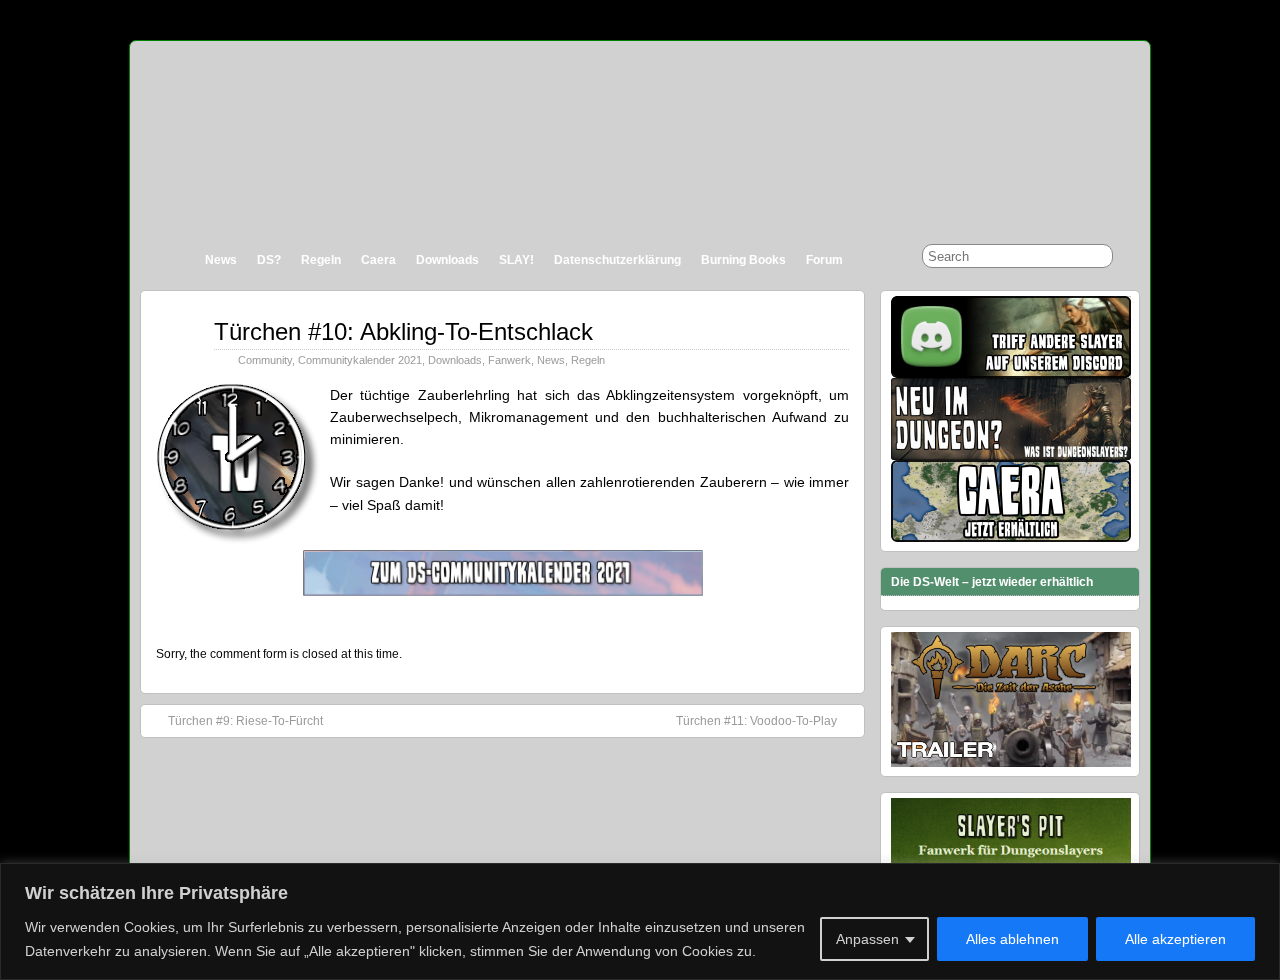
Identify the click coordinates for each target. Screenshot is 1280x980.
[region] (640, 921)
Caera (378, 260)
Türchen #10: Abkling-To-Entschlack (403, 331)
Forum (824, 260)
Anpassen (867, 939)
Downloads (447, 260)
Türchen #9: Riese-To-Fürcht (245, 721)
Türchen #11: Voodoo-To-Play (756, 721)
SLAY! (516, 260)
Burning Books (743, 260)
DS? (269, 260)
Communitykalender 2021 (360, 360)
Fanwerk (509, 360)
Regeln (321, 260)
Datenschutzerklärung (617, 260)
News (221, 260)
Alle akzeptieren (1175, 939)
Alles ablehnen (1012, 939)
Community (265, 360)
